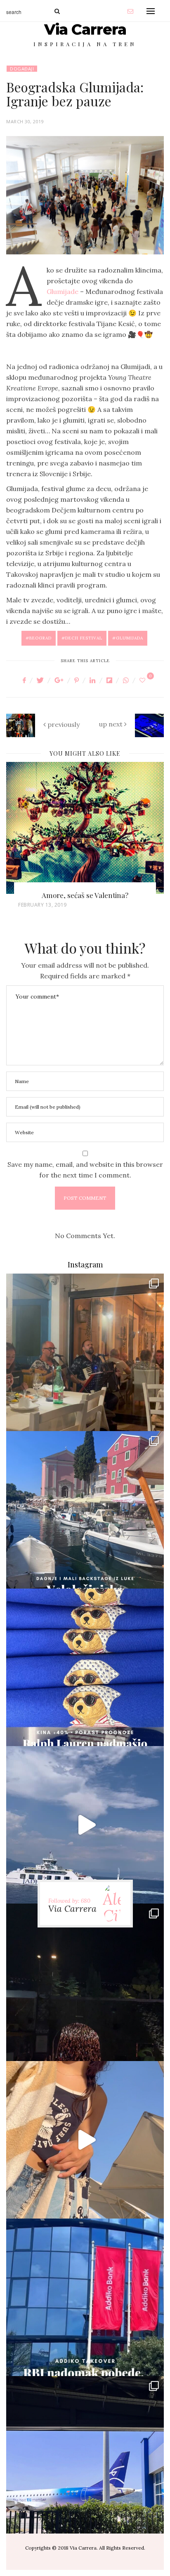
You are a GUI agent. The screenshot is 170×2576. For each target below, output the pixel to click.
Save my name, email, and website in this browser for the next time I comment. (85, 1170)
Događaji (22, 69)
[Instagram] (151, 1418)
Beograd (40, 638)
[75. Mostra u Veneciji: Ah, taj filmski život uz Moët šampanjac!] (85, 828)
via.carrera (85, 1346)
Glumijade (63, 291)
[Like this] (144, 680)
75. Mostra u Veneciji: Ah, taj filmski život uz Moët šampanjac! (85, 900)
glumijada (130, 638)
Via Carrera (85, 29)
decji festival (84, 638)
